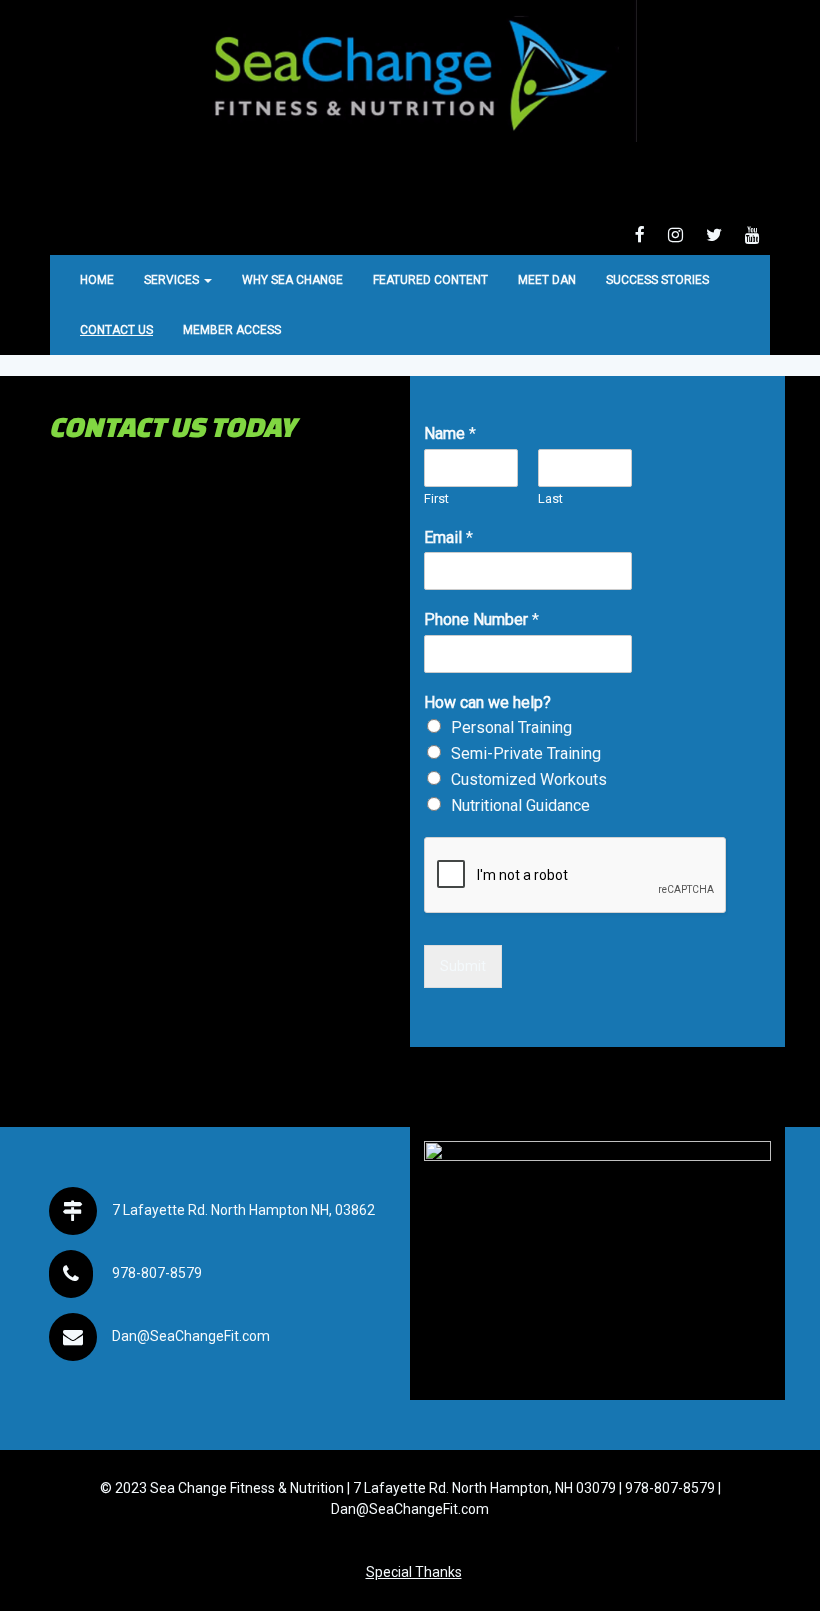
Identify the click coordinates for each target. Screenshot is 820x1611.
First (436, 498)
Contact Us (116, 330)
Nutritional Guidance (520, 805)
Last (550, 498)
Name (450, 433)
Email (448, 537)
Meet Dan (547, 280)
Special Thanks (414, 1572)
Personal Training (511, 727)
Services (173, 280)
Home (97, 280)
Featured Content (430, 280)
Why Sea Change (292, 280)
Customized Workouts (529, 779)
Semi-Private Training (526, 753)
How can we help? (487, 702)
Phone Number (481, 619)
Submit (463, 966)
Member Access (232, 330)
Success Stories (657, 280)
